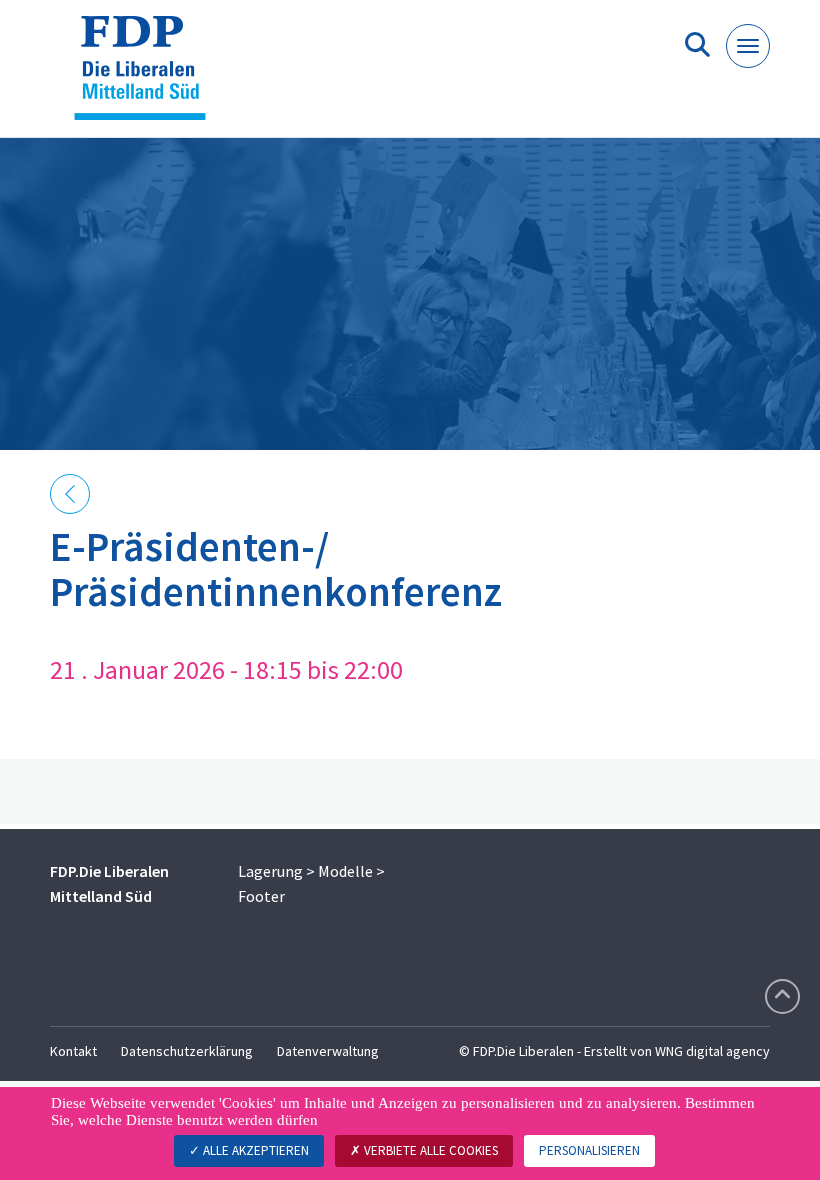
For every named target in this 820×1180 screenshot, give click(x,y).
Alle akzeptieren (254, 1150)
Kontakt (73, 1051)
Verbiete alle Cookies (429, 1150)
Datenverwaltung (328, 1051)
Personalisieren (589, 1150)
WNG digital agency (712, 1051)
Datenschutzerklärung (187, 1051)
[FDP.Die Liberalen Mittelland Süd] (147, 76)
